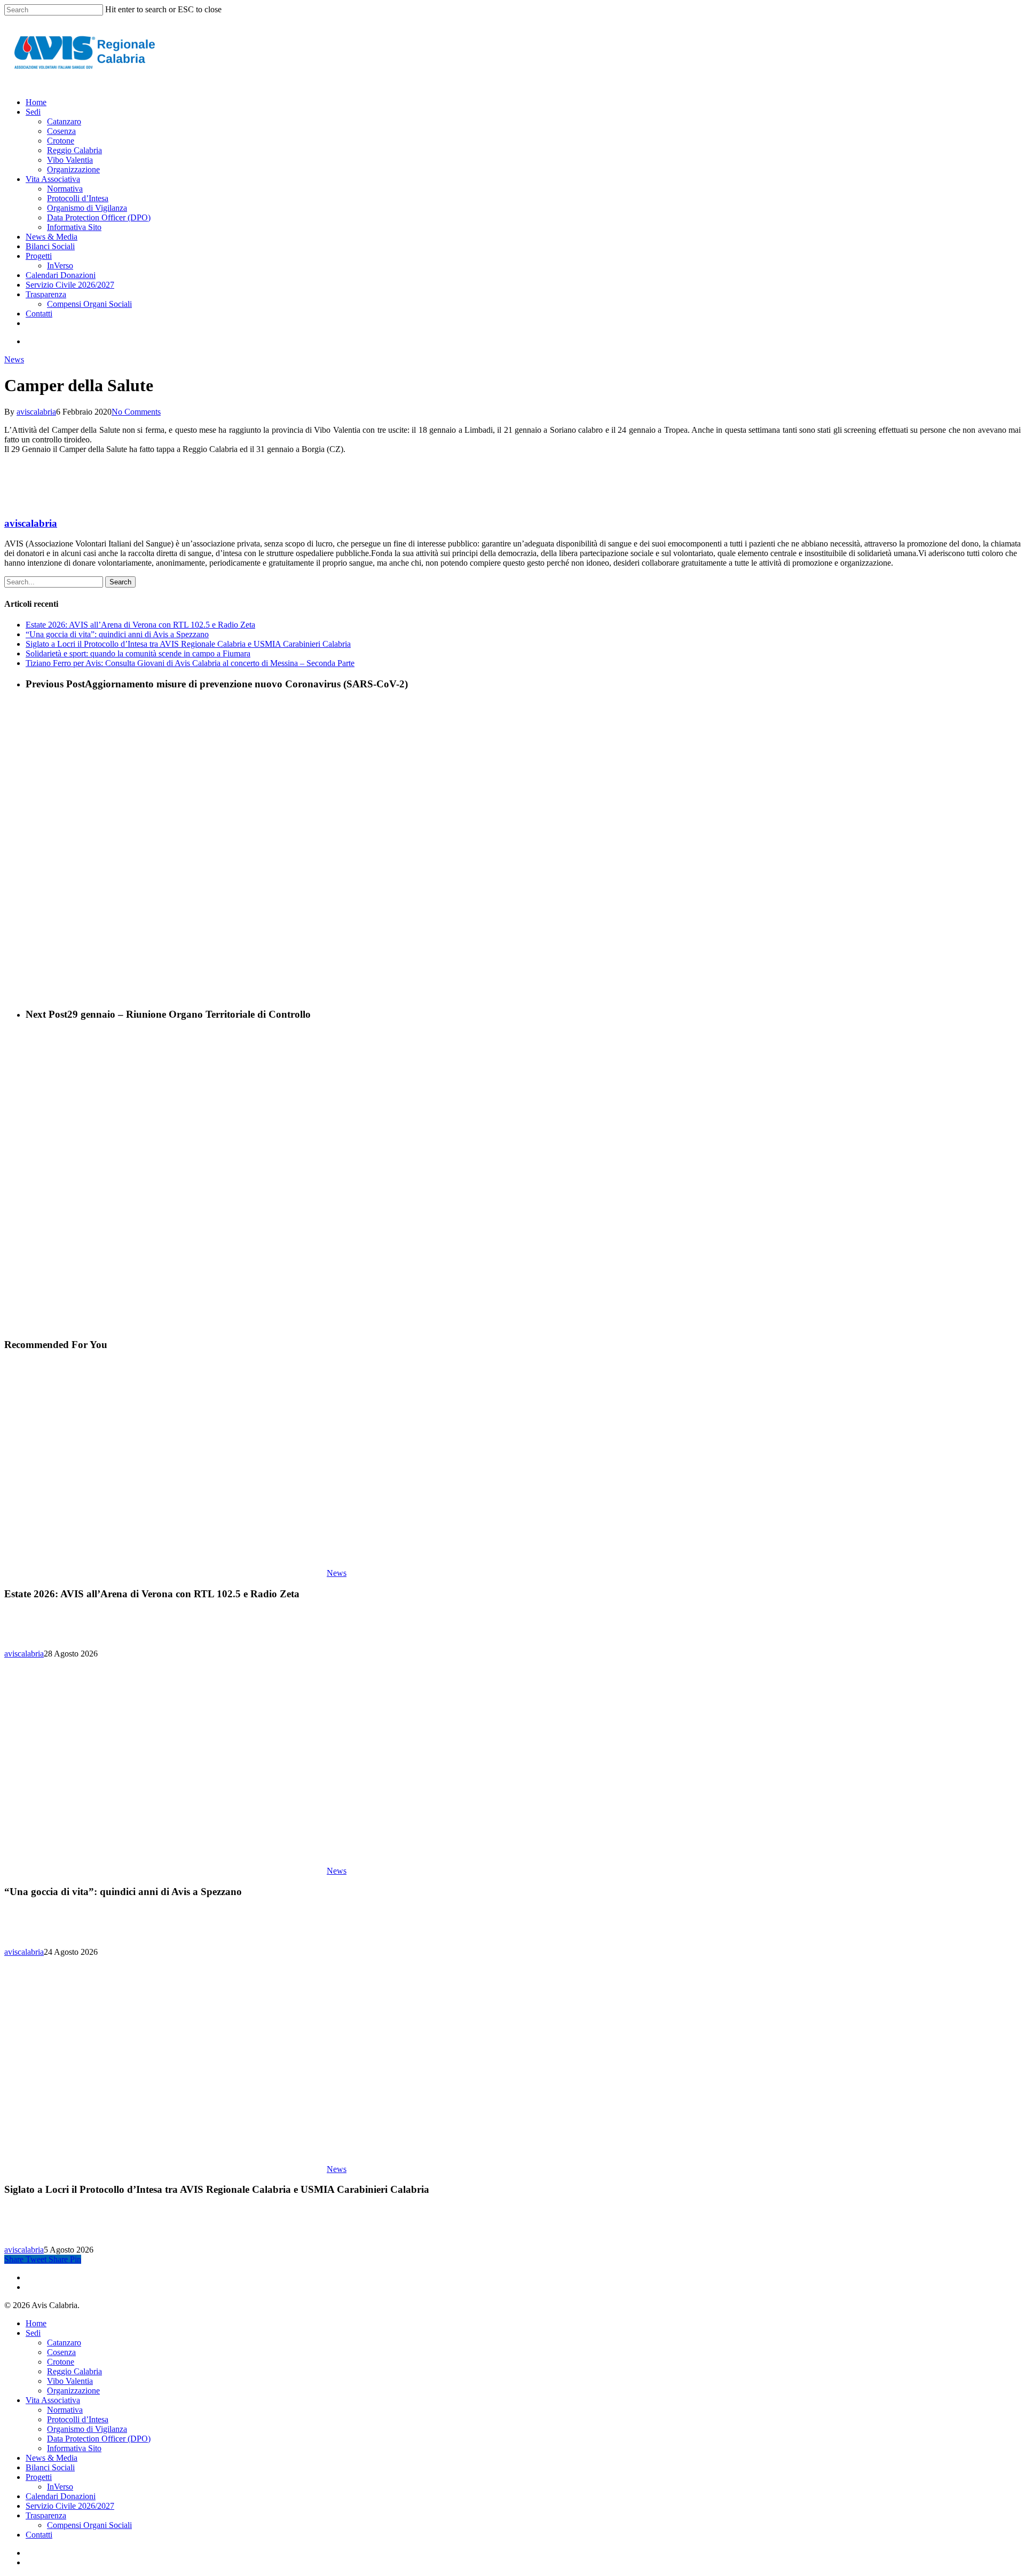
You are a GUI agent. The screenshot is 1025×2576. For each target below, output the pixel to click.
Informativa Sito (74, 2448)
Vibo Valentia (70, 2381)
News (14, 359)
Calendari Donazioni (61, 2496)
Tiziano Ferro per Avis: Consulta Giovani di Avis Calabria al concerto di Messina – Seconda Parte (190, 663)
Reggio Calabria (74, 2371)
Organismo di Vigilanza (87, 2429)
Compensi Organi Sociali (89, 2525)
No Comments (136, 412)
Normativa (65, 2410)
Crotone (61, 2362)
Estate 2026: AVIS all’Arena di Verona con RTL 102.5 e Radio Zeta (140, 625)
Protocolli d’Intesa (78, 2419)
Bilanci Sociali (50, 2467)
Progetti (39, 2477)
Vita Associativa (53, 2400)
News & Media (52, 2458)
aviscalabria (36, 412)
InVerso (60, 2487)
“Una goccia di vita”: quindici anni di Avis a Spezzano (117, 634)
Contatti (39, 2535)
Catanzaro (64, 2343)
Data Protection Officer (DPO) (99, 2439)
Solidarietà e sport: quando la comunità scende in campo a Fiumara (138, 653)
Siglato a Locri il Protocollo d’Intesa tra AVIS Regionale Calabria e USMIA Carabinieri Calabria (188, 644)
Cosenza (61, 2352)
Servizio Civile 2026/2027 (70, 2506)
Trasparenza (46, 2515)
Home (36, 2323)
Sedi (33, 2333)
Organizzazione (73, 2391)
